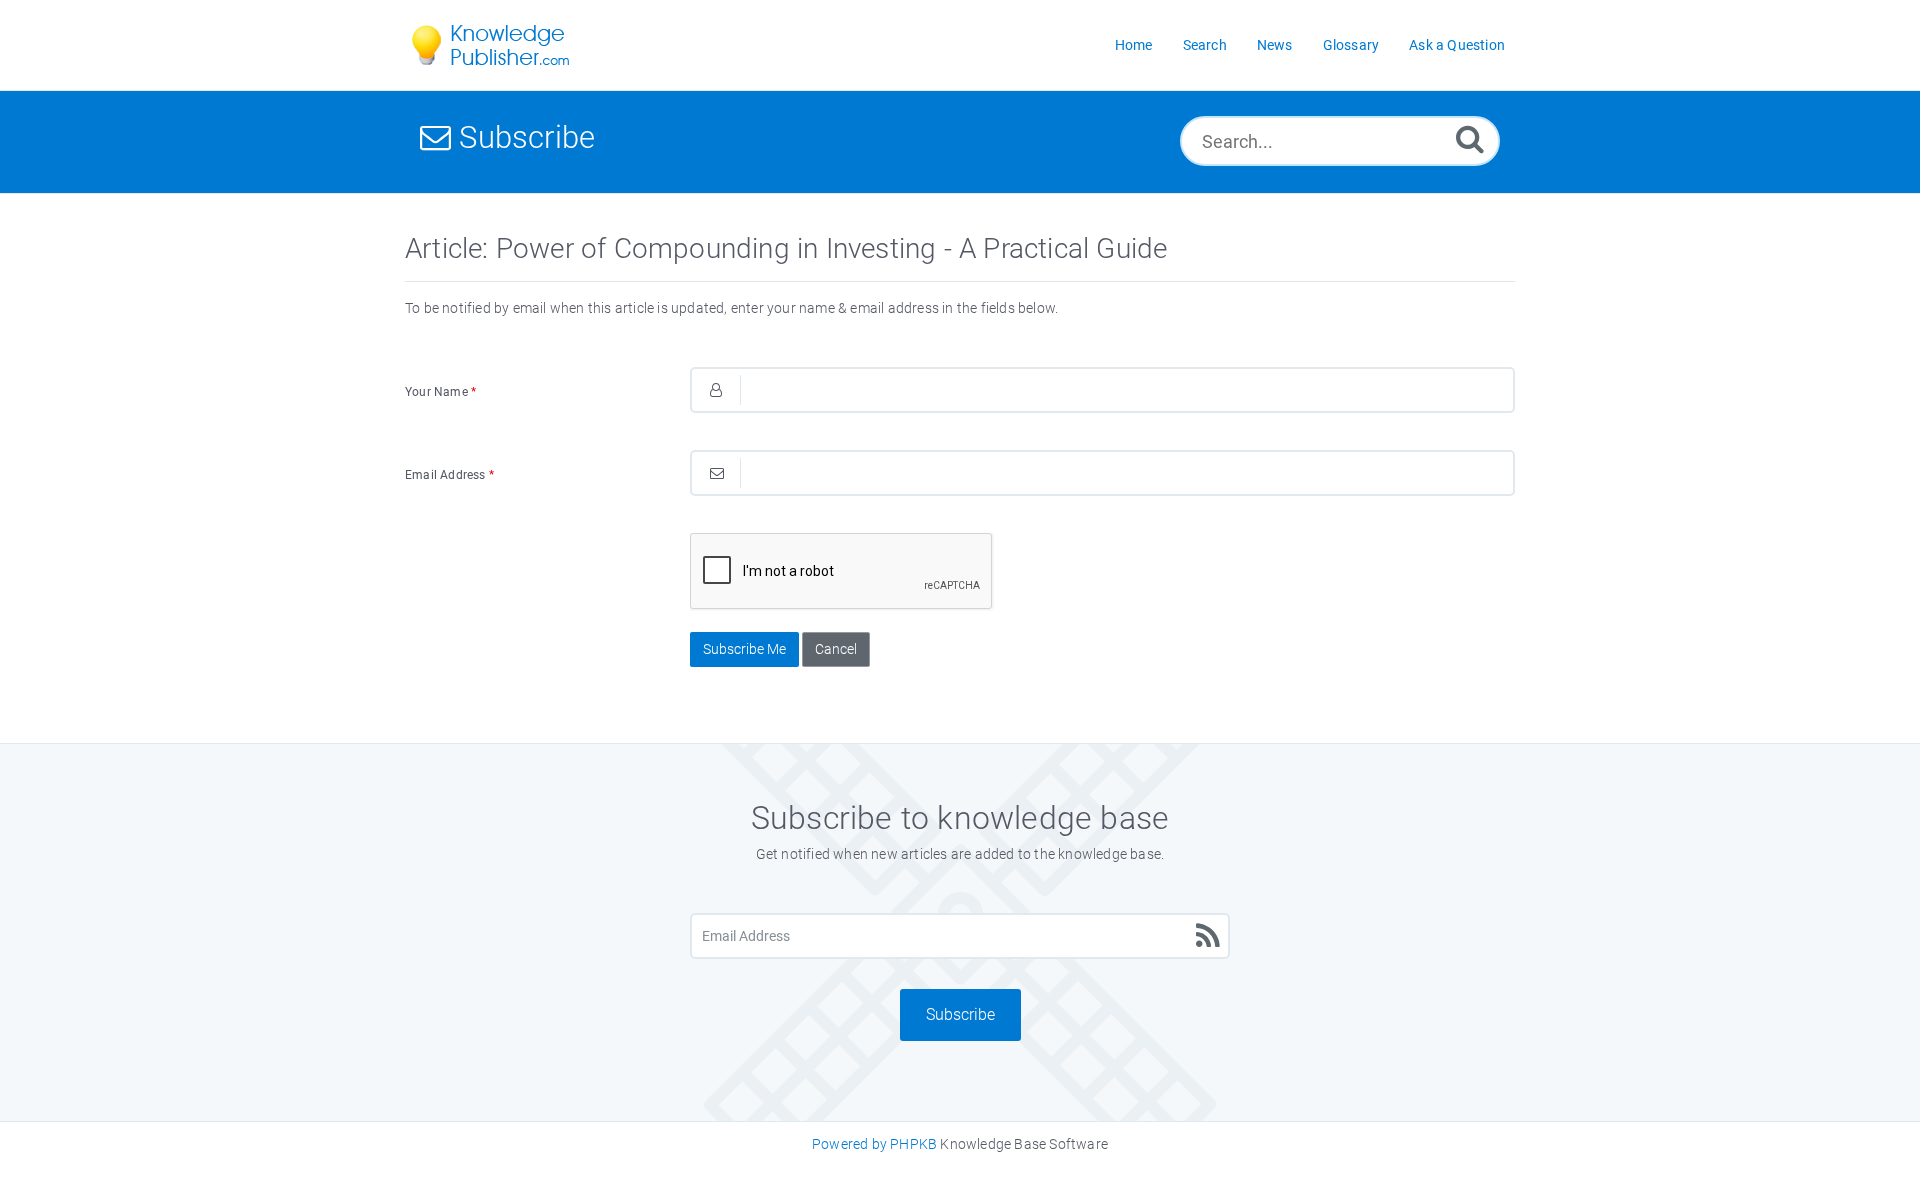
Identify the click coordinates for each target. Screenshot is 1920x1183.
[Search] (1470, 138)
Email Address (449, 475)
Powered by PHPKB (874, 1144)
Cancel (836, 649)
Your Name (440, 392)
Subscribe (960, 1014)
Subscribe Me (744, 649)
